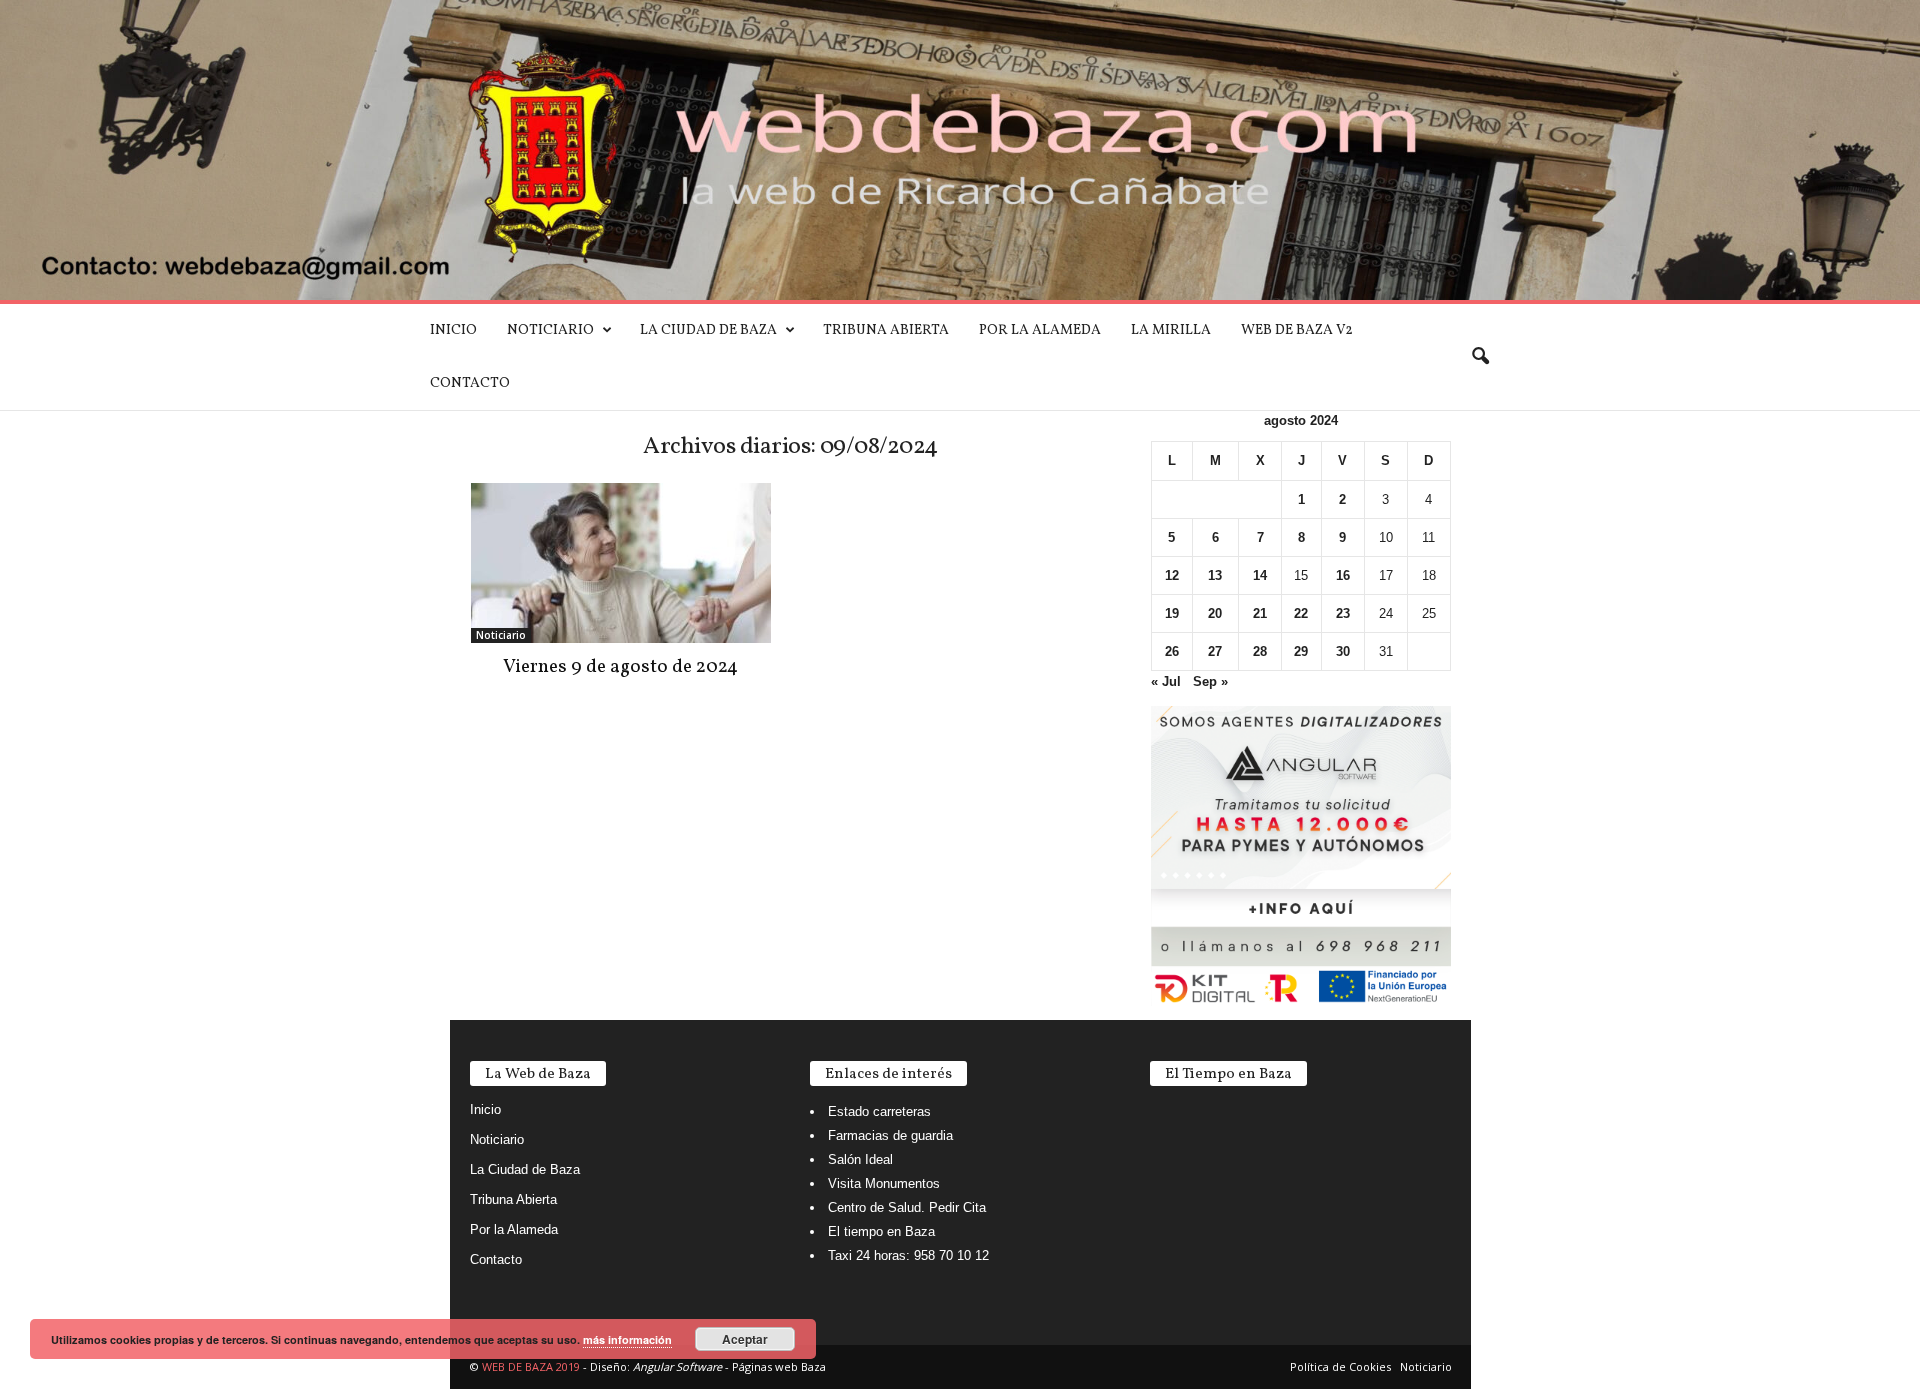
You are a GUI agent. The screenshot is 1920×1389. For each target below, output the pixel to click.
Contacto (470, 383)
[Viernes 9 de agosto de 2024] (621, 563)
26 (1172, 651)
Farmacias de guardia (890, 1135)
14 (1260, 575)
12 (1172, 575)
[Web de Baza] (960, 150)
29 (1301, 651)
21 (1260, 613)
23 (1343, 613)
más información (627, 1339)
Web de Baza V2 (1297, 330)
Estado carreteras (879, 1111)
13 (1215, 575)
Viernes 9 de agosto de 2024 (620, 667)
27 (1215, 651)
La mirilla (1171, 330)
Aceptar (745, 1339)
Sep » (1210, 681)
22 (1301, 613)
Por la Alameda (1040, 330)
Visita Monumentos (884, 1183)
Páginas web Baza (779, 1366)
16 (1343, 575)
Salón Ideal (860, 1159)
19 (1172, 613)
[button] (1480, 357)
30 (1343, 651)
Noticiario (550, 330)
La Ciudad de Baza (708, 330)
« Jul (1166, 681)
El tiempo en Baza (881, 1231)
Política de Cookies (1340, 1366)
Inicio (453, 330)
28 (1260, 651)
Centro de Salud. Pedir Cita (907, 1207)
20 (1215, 613)
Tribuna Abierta (886, 330)
